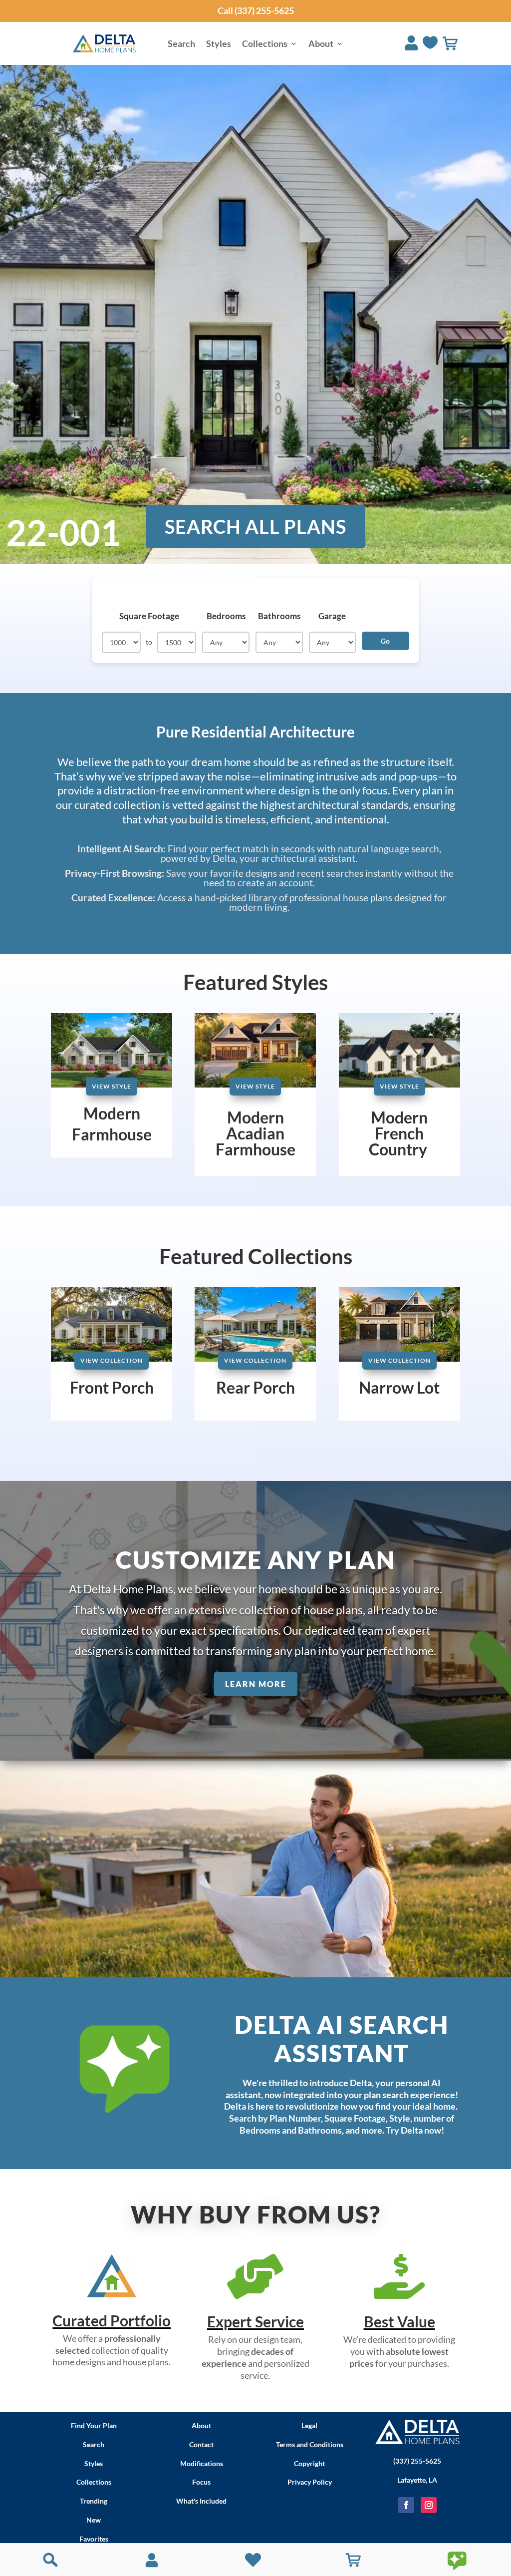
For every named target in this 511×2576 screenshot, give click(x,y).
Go (385, 641)
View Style (112, 1086)
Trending (94, 2501)
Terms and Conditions (310, 2444)
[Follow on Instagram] (429, 2505)
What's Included (201, 2501)
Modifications (202, 2463)
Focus (201, 2482)
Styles (219, 44)
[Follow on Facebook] (406, 2505)
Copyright (309, 2463)
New (94, 2520)
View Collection (112, 1360)
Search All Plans (255, 526)
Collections (265, 44)
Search (181, 44)
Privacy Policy (310, 2482)
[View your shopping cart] (450, 43)
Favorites (94, 2539)
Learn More (256, 1684)
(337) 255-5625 (417, 2461)
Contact (201, 2444)
